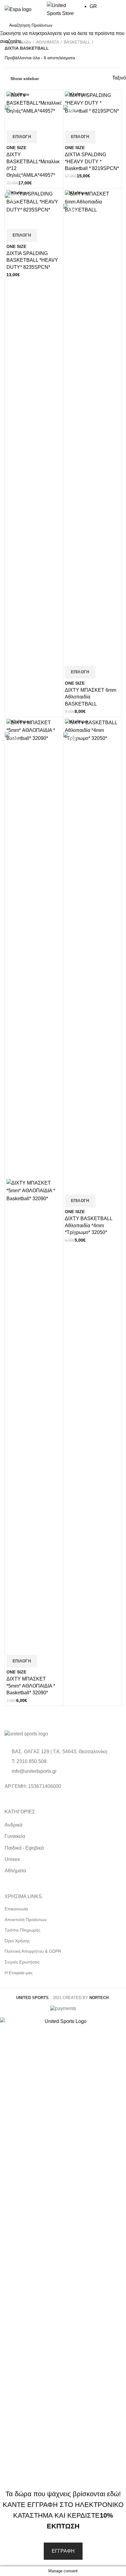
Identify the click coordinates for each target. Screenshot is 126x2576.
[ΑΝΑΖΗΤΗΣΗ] (113, 25)
